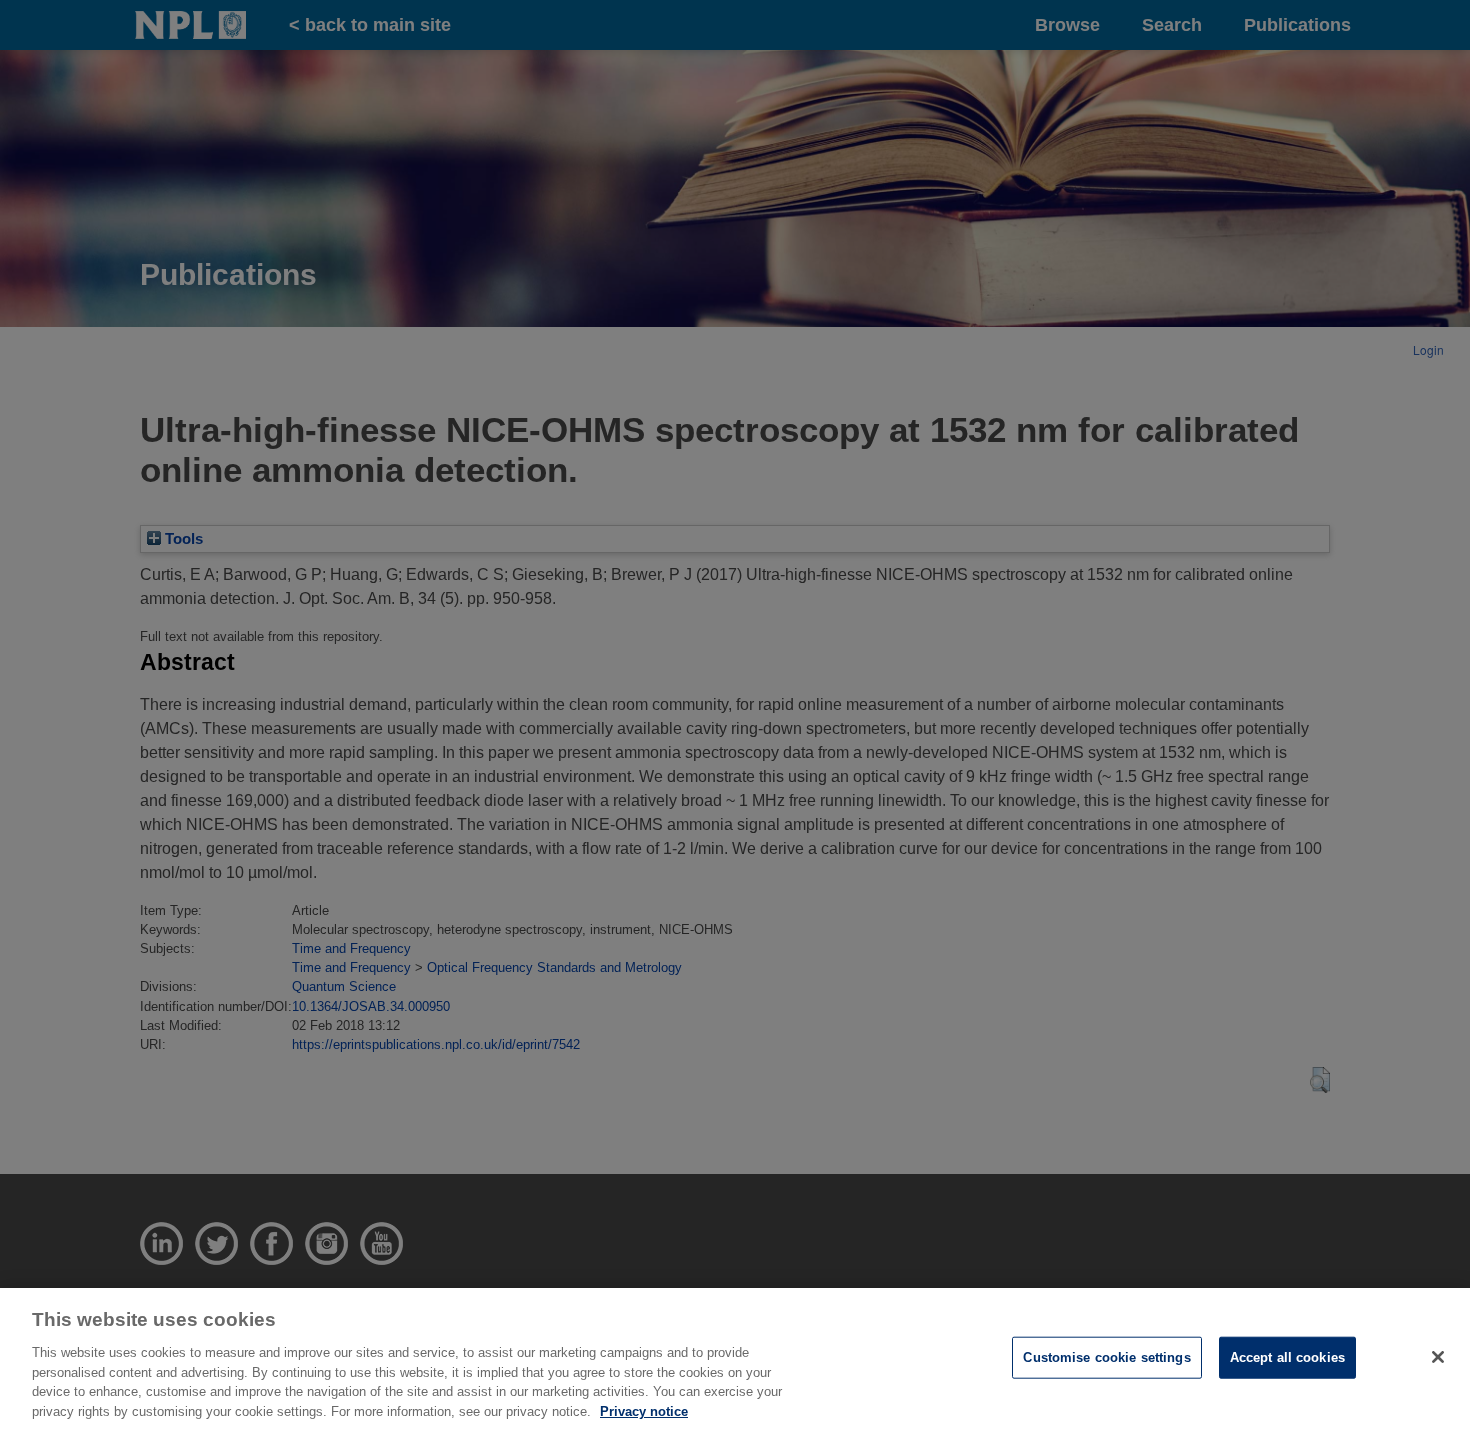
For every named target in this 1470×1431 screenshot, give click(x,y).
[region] (735, 1359)
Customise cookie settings (1106, 1357)
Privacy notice (644, 1410)
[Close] (1438, 1357)
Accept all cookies (1287, 1357)
